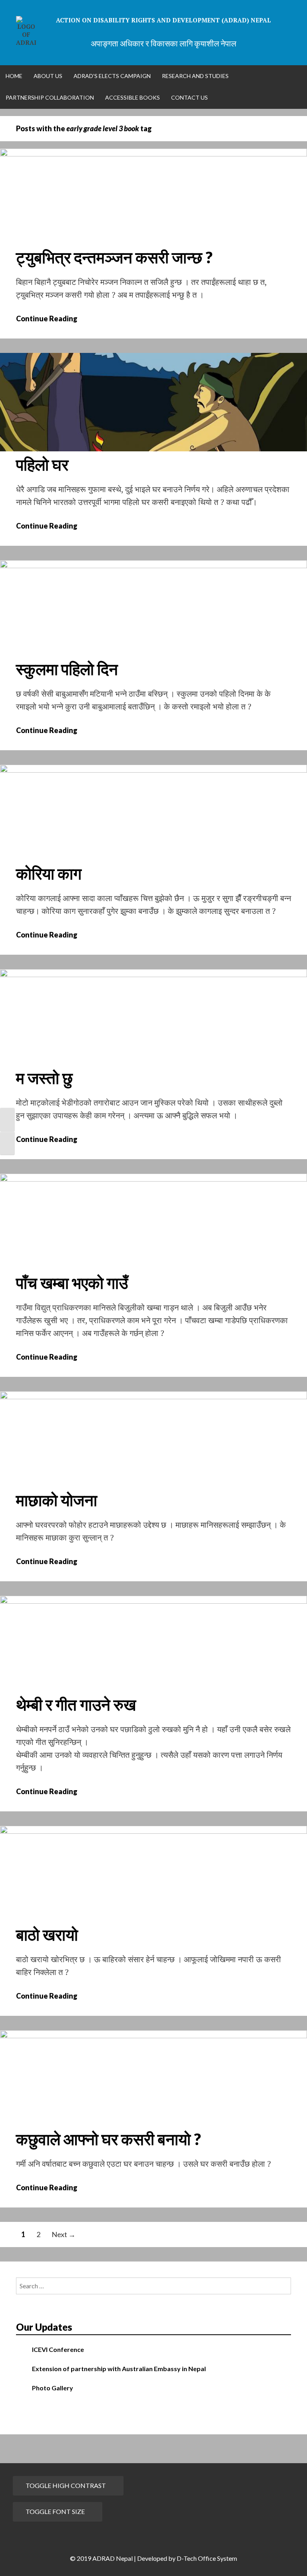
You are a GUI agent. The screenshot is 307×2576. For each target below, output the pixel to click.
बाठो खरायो (47, 1935)
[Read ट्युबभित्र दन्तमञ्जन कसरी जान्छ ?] (153, 154)
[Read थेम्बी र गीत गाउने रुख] (153, 1601)
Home (14, 76)
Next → (64, 2234)
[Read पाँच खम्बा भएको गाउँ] (153, 1179)
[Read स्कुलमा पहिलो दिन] (153, 565)
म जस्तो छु (44, 1078)
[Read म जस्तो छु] (153, 974)
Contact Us (189, 97)
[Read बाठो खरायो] (153, 1831)
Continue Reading (52, 318)
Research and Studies (195, 76)
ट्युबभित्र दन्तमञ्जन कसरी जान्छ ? (114, 257)
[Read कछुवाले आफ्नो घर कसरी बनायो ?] (153, 2035)
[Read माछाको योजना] (153, 1396)
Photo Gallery (53, 2388)
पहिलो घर (42, 465)
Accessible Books (133, 97)
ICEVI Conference (58, 2349)
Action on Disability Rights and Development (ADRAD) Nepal (163, 20)
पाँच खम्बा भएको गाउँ (72, 1283)
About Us (48, 76)
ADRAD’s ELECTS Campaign (112, 76)
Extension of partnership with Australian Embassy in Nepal (119, 2369)
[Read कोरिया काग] (153, 770)
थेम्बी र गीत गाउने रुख (76, 1705)
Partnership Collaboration (50, 97)
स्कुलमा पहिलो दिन (67, 669)
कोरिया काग (49, 873)
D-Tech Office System (207, 2558)
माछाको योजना (57, 1500)
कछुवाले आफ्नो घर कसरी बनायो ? (109, 2139)
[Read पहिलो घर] (153, 449)
